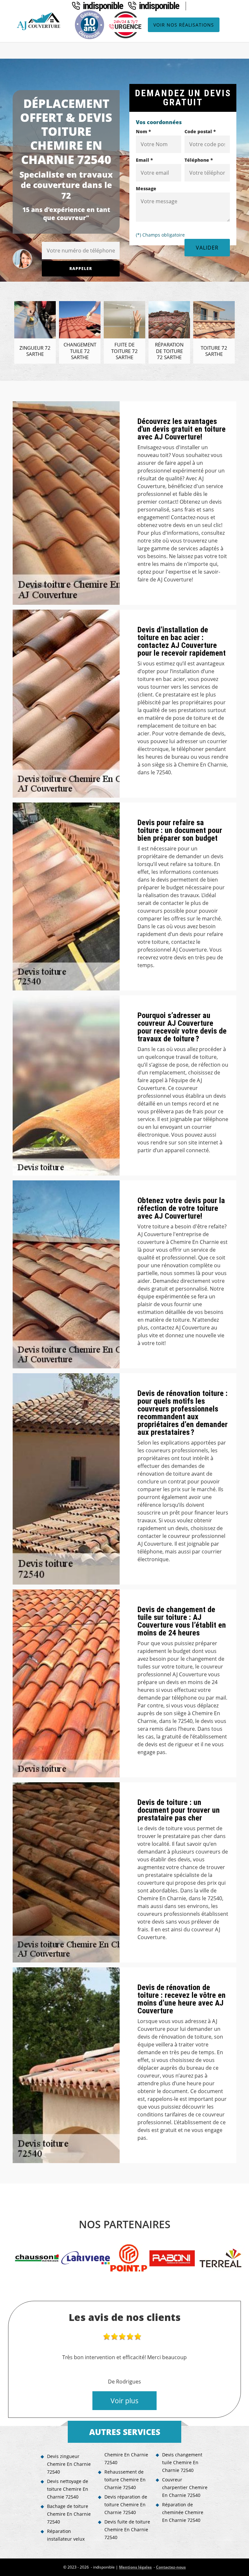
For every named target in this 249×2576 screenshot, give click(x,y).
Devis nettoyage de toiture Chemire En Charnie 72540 (68, 2489)
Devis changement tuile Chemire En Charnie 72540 (182, 2462)
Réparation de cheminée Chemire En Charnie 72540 (183, 2512)
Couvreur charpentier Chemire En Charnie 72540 (185, 2487)
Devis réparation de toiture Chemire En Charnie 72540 (126, 2505)
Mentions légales (135, 2567)
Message (146, 188)
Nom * (143, 131)
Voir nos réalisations (184, 25)
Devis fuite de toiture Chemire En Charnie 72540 (127, 2529)
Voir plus (124, 2401)
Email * (144, 160)
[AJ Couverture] (40, 21)
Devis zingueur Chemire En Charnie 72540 (69, 2464)
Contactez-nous (171, 2567)
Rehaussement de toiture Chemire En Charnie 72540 (125, 2480)
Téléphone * (199, 160)
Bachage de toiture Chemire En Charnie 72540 (69, 2514)
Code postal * (200, 131)
